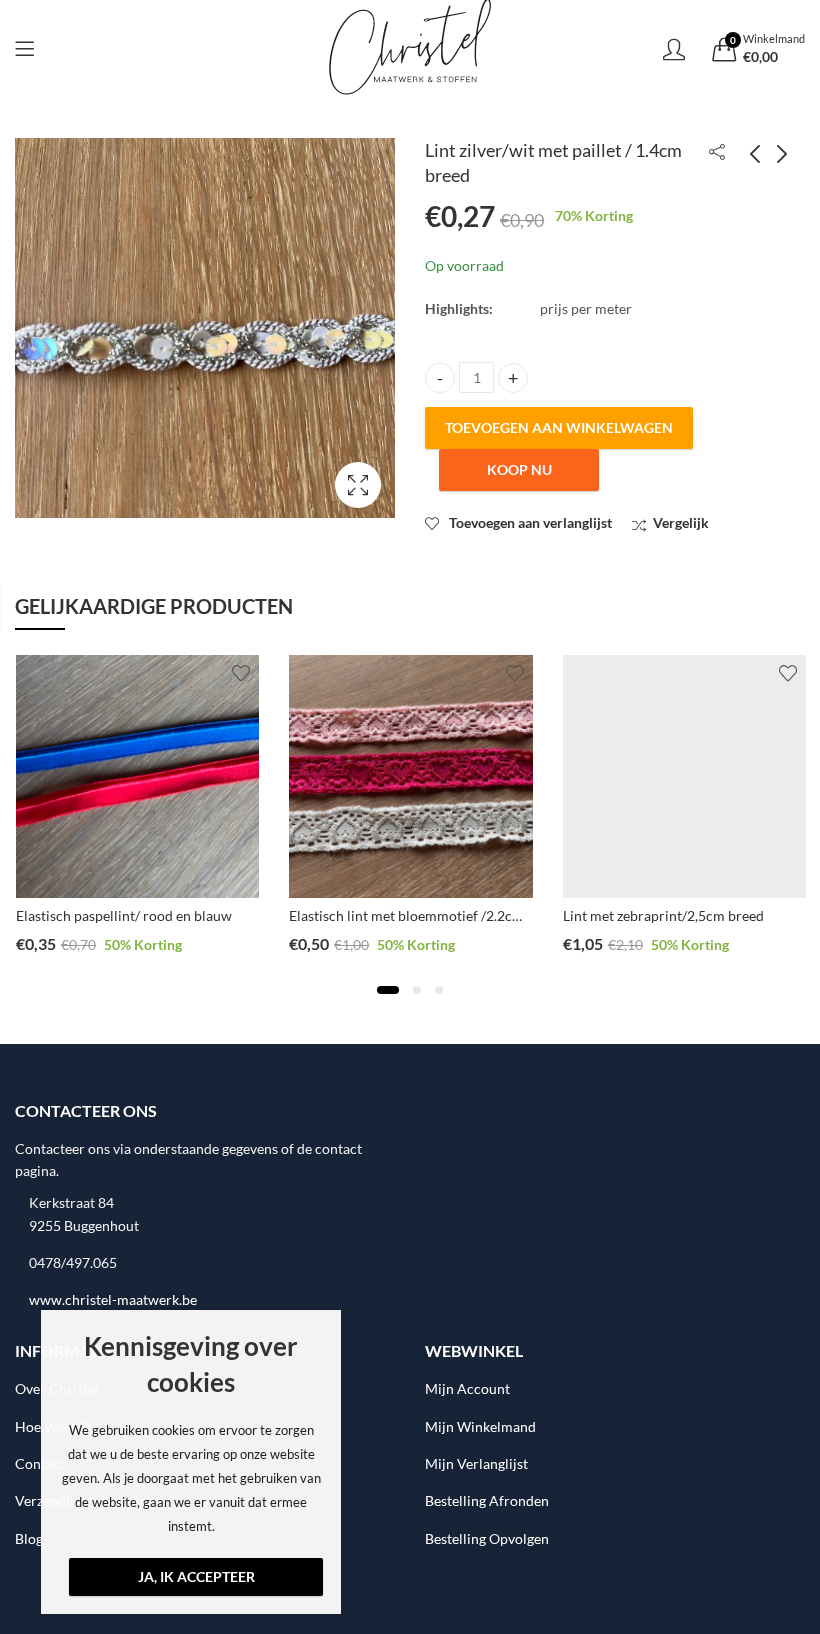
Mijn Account (467, 1388)
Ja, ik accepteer (196, 1576)
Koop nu (519, 469)
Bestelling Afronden (487, 1500)
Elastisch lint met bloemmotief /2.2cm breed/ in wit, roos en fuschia (497, 915)
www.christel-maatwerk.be (113, 1299)
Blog (29, 1538)
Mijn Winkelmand (480, 1426)
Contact (40, 1463)
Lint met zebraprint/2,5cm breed (663, 915)
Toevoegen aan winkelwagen (559, 427)
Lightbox (358, 485)
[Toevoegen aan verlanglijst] (241, 673)
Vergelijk (681, 522)
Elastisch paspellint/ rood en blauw (124, 915)
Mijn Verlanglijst (476, 1463)
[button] (388, 990)
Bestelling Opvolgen (487, 1538)
